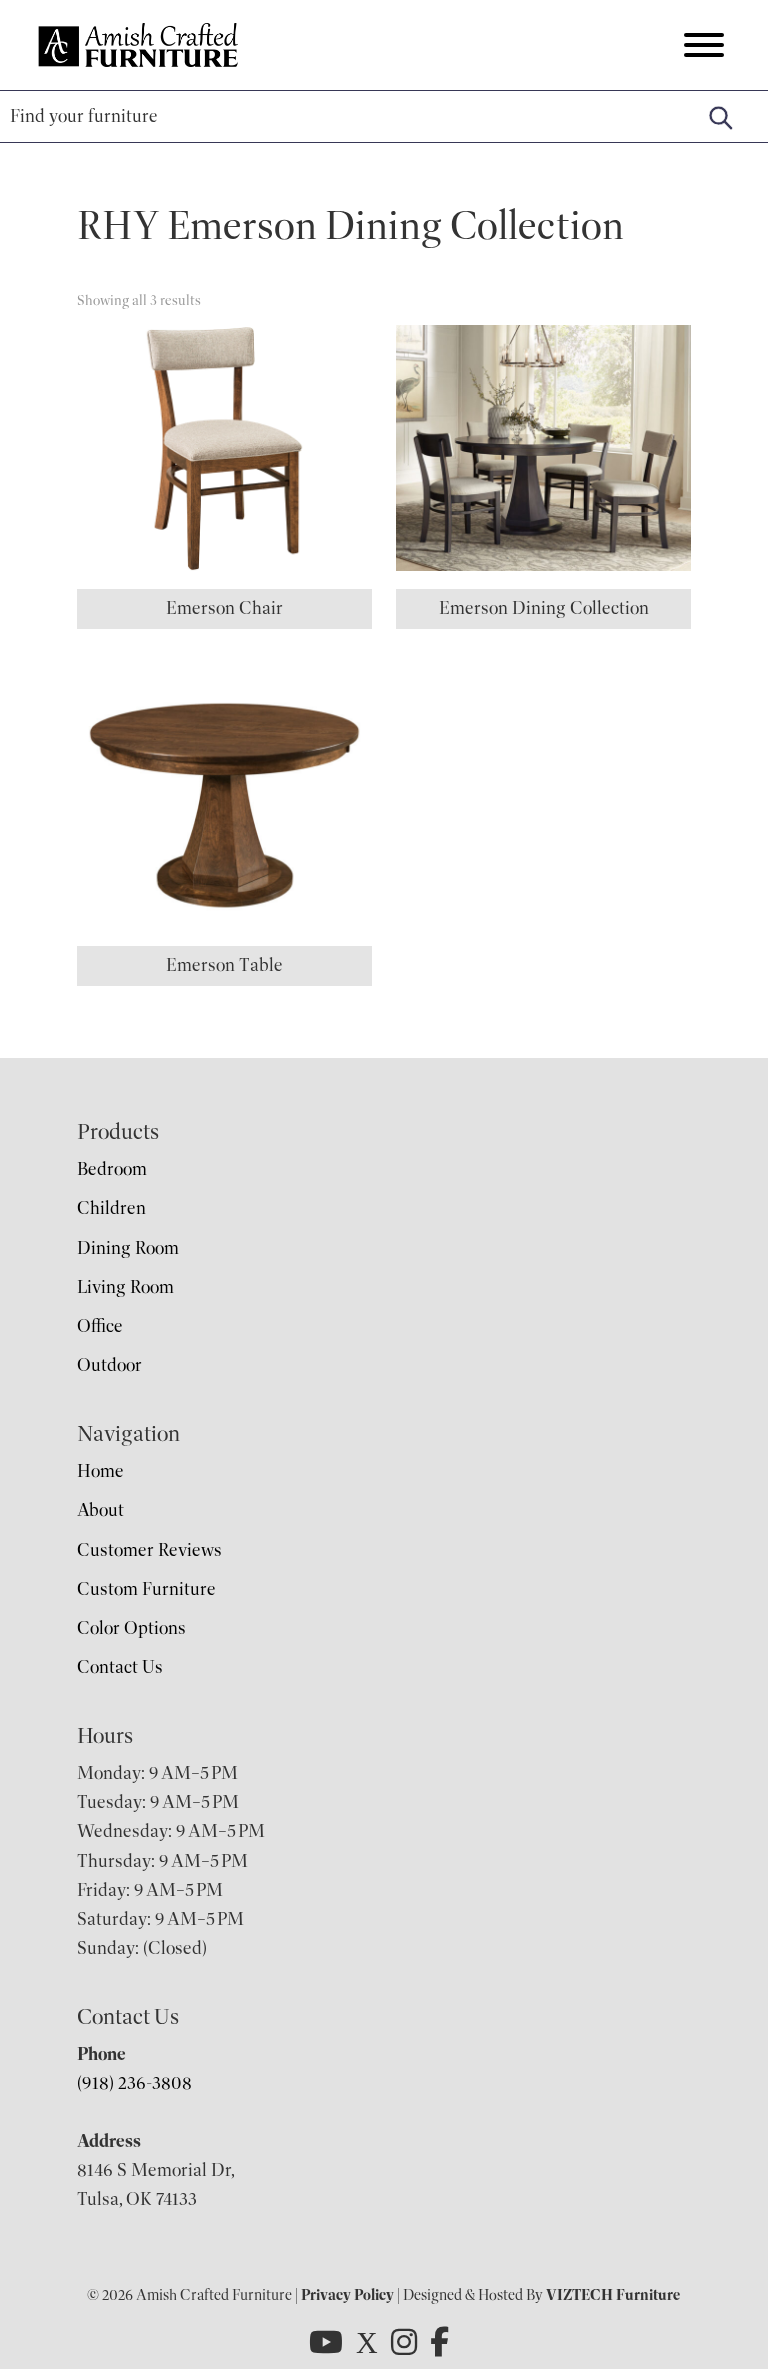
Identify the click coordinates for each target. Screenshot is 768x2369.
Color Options (131, 1628)
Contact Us (120, 1667)
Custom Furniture (146, 1589)
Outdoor (109, 1365)
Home (100, 1471)
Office (100, 1326)
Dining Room (128, 1248)
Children (111, 1208)
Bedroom (112, 1169)
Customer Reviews (149, 1550)
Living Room (125, 1287)
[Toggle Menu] (704, 45)
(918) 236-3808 (134, 2083)
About (100, 1510)
